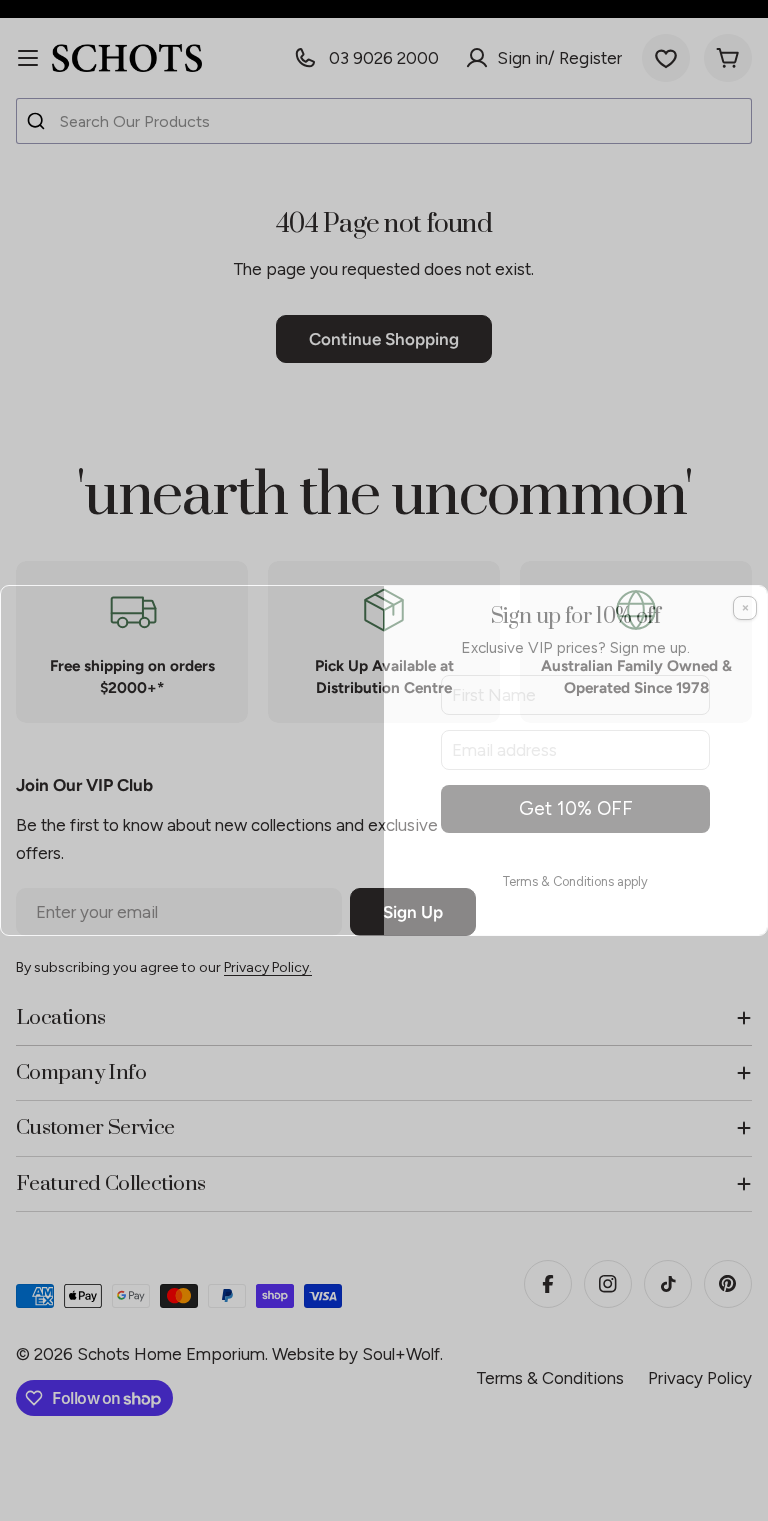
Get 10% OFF (576, 808)
